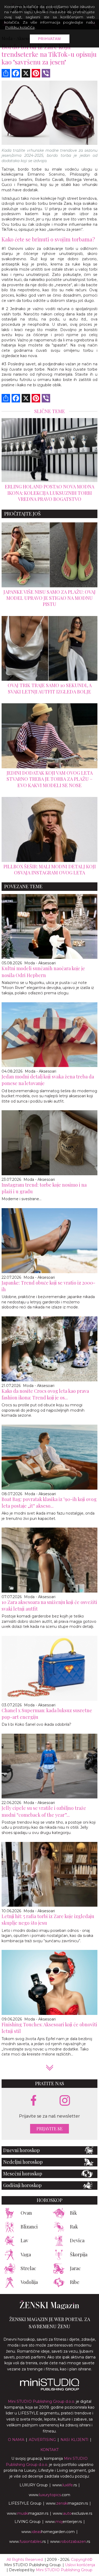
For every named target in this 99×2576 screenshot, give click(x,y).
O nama (16, 2440)
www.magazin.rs (67, 2503)
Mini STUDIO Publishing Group (64, 2570)
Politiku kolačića (20, 27)
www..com (49, 2495)
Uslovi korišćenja (80, 2565)
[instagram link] (65, 2101)
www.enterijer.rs (63, 2522)
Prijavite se (49, 2129)
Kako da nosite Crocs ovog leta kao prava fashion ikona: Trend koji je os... (45, 1394)
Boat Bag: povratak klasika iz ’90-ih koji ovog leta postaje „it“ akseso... (49, 1502)
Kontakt (49, 2450)
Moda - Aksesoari (40, 963)
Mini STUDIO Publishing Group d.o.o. (41, 2401)
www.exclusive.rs (72, 2513)
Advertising (42, 2440)
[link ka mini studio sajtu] (50, 2389)
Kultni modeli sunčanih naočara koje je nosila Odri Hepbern (43, 972)
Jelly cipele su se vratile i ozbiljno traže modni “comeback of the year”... (44, 1811)
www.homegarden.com (48, 2532)
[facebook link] (34, 2101)
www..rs (65, 2485)
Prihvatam (49, 39)
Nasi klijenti (74, 2440)
